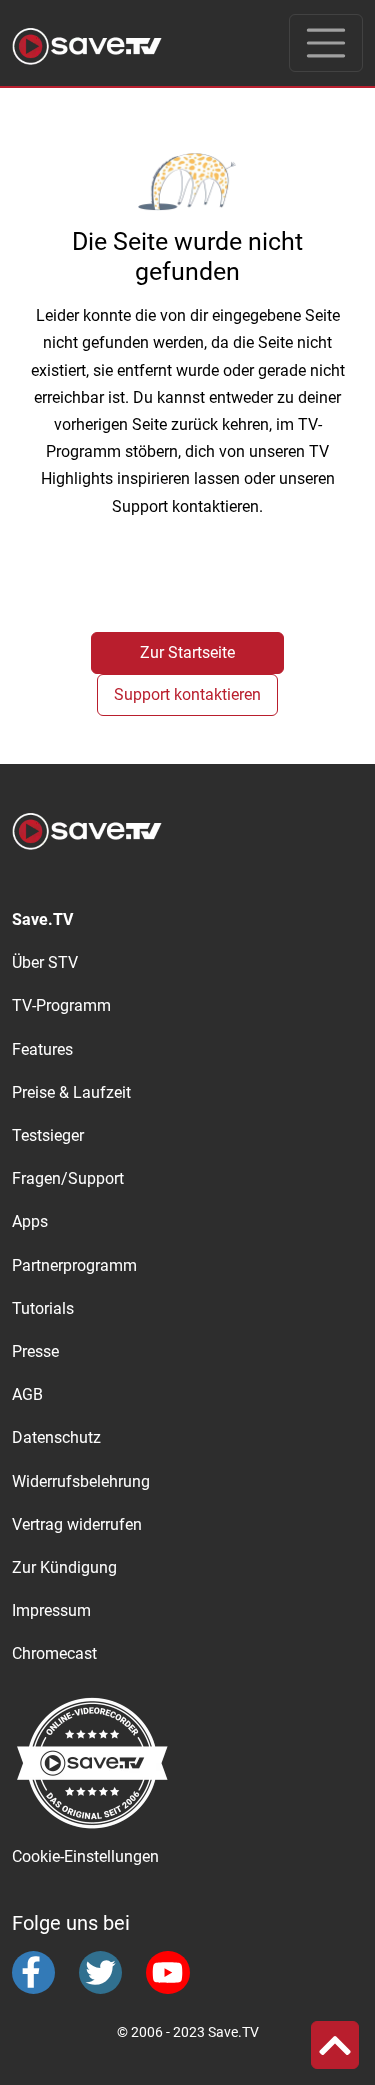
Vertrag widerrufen (77, 1524)
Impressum (51, 1610)
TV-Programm (61, 1005)
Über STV (45, 962)
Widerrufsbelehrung (81, 1481)
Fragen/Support (68, 1178)
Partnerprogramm (74, 1265)
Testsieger (48, 1135)
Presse (35, 1351)
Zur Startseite (187, 652)
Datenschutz (56, 1437)
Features (42, 1049)
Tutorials (43, 1308)
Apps (30, 1221)
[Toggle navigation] (326, 43)
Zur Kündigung (64, 1567)
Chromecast (54, 1653)
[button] (335, 2045)
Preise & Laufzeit (71, 1092)
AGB (27, 1394)
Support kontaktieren (187, 694)
